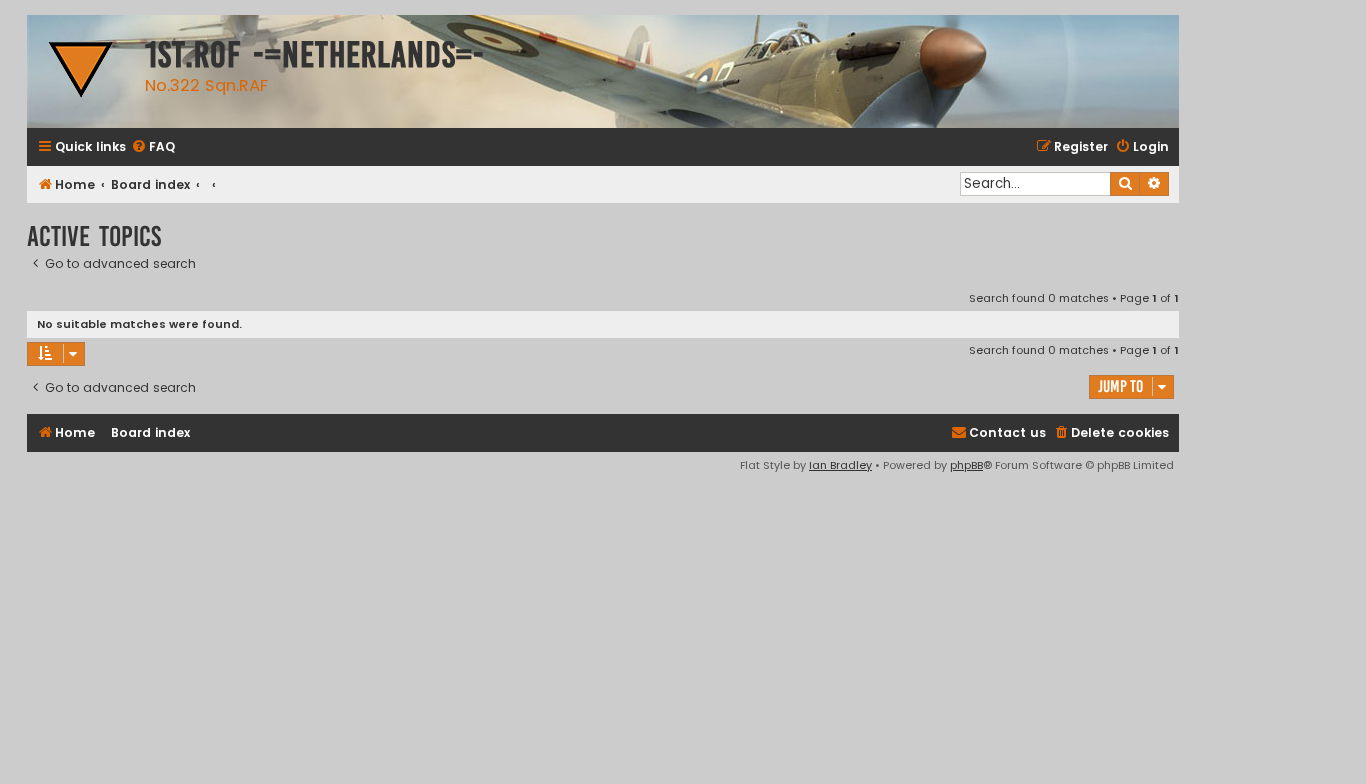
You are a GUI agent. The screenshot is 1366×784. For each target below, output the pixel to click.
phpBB (966, 465)
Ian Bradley (840, 465)
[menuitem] (153, 147)
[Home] (81, 71)
